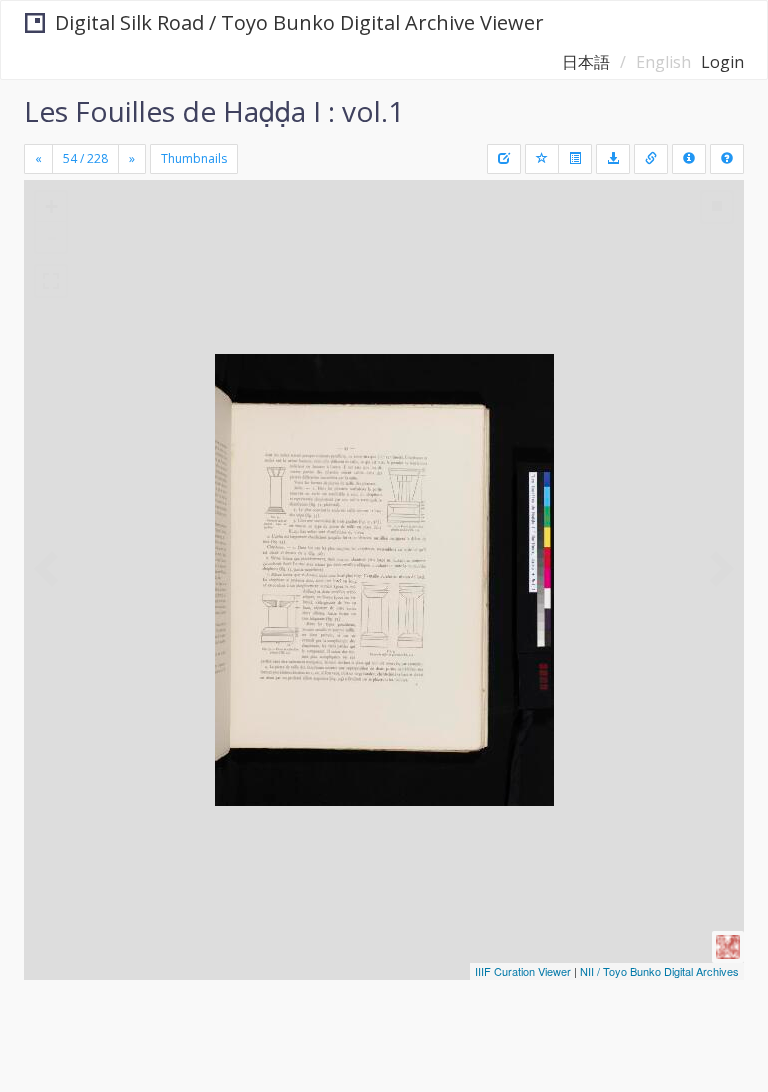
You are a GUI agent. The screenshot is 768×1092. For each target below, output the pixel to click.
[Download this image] (613, 159)
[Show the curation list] (575, 159)
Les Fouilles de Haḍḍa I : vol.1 (214, 111)
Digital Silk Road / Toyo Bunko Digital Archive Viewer (299, 22)
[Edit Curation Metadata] (504, 159)
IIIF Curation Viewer (523, 971)
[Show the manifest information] (689, 159)
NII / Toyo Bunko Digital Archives (659, 971)
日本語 (586, 62)
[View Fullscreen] (51, 281)
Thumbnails (194, 158)
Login (722, 62)
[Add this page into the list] (542, 159)
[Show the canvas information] (651, 159)
